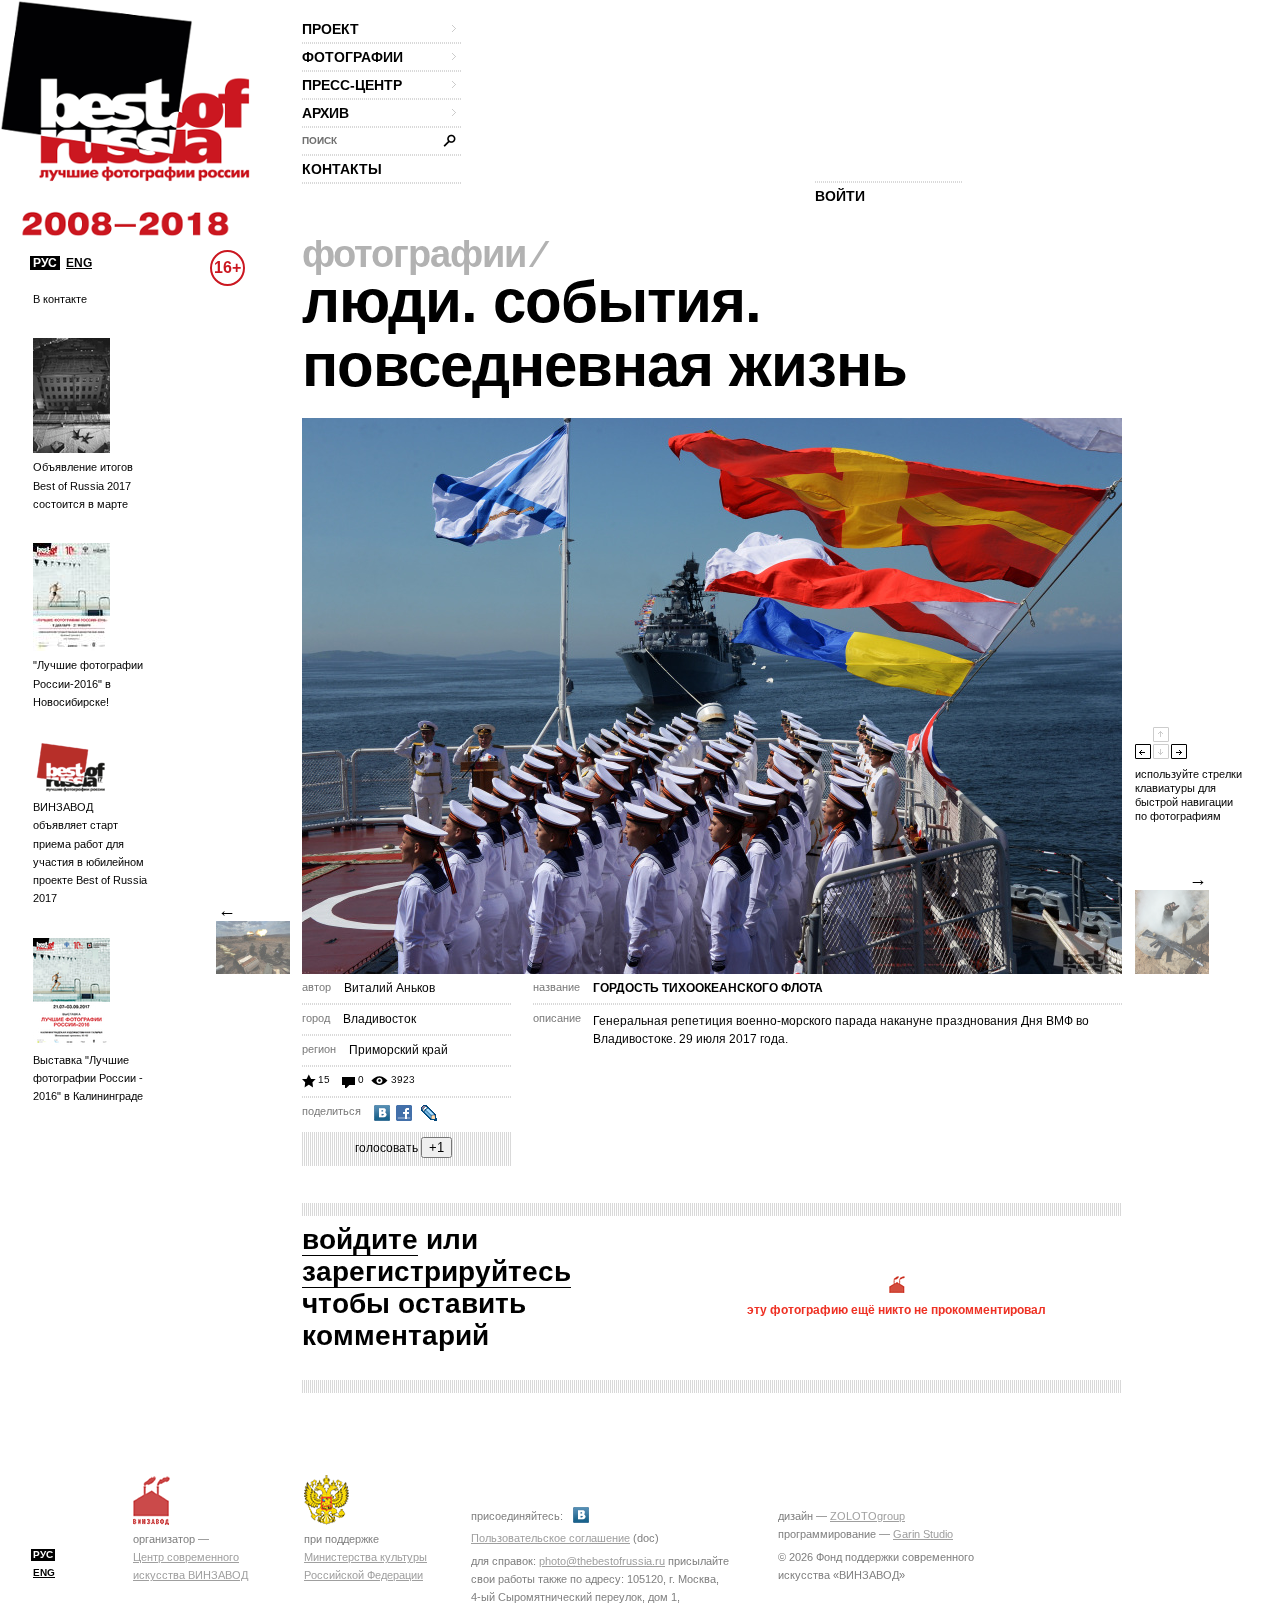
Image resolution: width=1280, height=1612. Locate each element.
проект (330, 29)
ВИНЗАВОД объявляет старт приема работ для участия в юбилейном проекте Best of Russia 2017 (90, 852)
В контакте (60, 299)
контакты (342, 169)
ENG (79, 263)
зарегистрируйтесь (436, 1271)
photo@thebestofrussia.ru (602, 1561)
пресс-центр (352, 85)
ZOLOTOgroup (867, 1516)
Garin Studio (923, 1534)
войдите (360, 1239)
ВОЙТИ (840, 196)
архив (325, 113)
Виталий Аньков (389, 988)
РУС (45, 263)
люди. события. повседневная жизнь (604, 333)
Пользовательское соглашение (550, 1538)
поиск (319, 140)
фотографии (352, 57)
